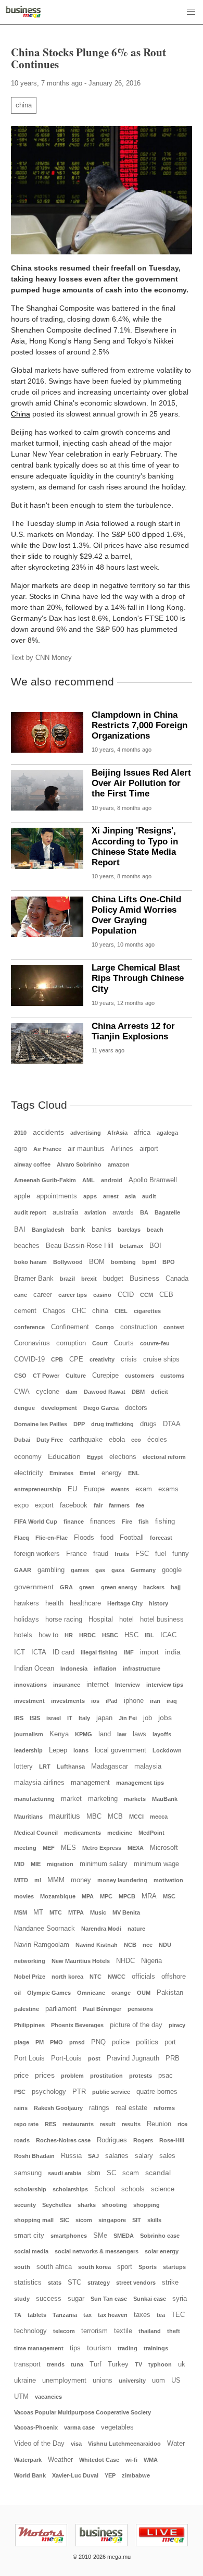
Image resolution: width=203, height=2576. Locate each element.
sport (125, 2267)
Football (132, 1538)
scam (131, 2173)
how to (48, 1635)
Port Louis (29, 2058)
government (34, 1587)
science (163, 2189)
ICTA (39, 1652)
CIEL (121, 1311)
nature (136, 1929)
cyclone (48, 1392)
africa (142, 1133)
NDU (165, 1945)
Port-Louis (66, 2058)
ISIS (35, 1718)
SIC (65, 2220)
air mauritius (86, 1149)
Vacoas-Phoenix (36, 2427)
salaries (117, 2156)
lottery (23, 1767)
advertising (86, 1133)
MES (68, 1848)
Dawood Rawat (105, 1392)
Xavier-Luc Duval (75, 2475)
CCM (147, 1295)
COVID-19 (29, 1359)
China (21, 414)
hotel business (162, 1620)
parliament (61, 2009)
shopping (147, 2205)
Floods (84, 1538)
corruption (71, 1343)
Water (176, 2444)
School (105, 2189)
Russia (71, 2156)
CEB (166, 1295)
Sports (148, 2267)
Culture (76, 1376)
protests (141, 2076)
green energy (119, 1587)
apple (22, 1196)
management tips (140, 1783)
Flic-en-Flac (52, 1538)
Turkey (118, 2364)
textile (123, 2331)
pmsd (77, 2042)
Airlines (122, 1149)
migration (60, 1864)
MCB (115, 1817)
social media (31, 2251)
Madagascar (110, 1767)
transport (27, 2364)
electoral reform (164, 1457)
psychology (49, 2092)
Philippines (29, 2025)
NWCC (117, 1977)
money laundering (122, 1880)
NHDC (125, 1961)
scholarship (30, 2189)
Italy (84, 1718)
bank (78, 1230)
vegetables (117, 2427)
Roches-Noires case (63, 2140)
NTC (96, 1977)
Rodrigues (112, 2140)
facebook (74, 1505)
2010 (20, 1133)
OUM (144, 1993)
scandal (158, 2173)
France (77, 1554)
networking (30, 1961)
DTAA (172, 1424)
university (132, 2381)
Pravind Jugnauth (133, 2058)
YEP (110, 2475)
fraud (101, 1554)
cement (25, 1311)
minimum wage (156, 1864)
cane (21, 1295)
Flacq (22, 1538)
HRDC (87, 1635)
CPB (57, 1359)
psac (166, 2076)
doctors (136, 1408)
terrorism (94, 2331)
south (22, 2267)
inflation (105, 1669)
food (107, 1538)
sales (167, 2156)
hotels (23, 1635)
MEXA (136, 1848)
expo (21, 1505)
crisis (129, 1359)
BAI (20, 1230)
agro (21, 1149)
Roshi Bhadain (34, 2156)
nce (148, 1945)
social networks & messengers (97, 2251)
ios (95, 1701)
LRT (45, 1767)
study (22, 2299)
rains (21, 2108)
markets (135, 1799)
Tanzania (65, 2315)
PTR (79, 2092)
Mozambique (58, 1896)
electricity (29, 1473)
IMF (129, 1652)
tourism (99, 2348)
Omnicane (91, 1993)
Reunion (159, 2124)
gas (100, 1570)
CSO (20, 1376)
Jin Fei (128, 1718)
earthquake (86, 1440)
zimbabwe (136, 2475)
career (43, 1295)
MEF (49, 1848)
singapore (112, 2220)
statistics (28, 2283)
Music (98, 1912)
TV (138, 2364)
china (24, 105)
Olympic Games (49, 1993)
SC (111, 2173)
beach (155, 1230)
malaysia (148, 1767)
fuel (161, 1554)
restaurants (78, 2124)
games (80, 1570)
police (121, 2042)
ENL (134, 1473)
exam (144, 1489)
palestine (27, 2009)
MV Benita (126, 1912)
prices (45, 2075)
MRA (149, 1896)
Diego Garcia (101, 1408)
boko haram (30, 1262)
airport (149, 1149)
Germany (143, 1570)
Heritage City (125, 1603)
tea (161, 2315)
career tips (73, 1295)
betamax (131, 1246)
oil (17, 1993)
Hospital (101, 1620)
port (170, 2042)
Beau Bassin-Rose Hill (80, 1246)
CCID (126, 1295)
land (105, 1734)
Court (100, 1343)
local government (120, 1750)
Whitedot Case (99, 2460)
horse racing (64, 1620)
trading (128, 2348)
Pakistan (170, 1993)
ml (38, 1880)
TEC (178, 2315)
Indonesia (74, 1669)
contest (174, 1327)
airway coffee (32, 1164)
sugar (76, 2299)
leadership (28, 1750)
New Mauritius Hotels (81, 1961)
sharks (87, 2205)
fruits (122, 1554)
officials (143, 1977)
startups (174, 2267)
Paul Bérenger (102, 2009)
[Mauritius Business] (23, 12)
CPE (76, 1359)
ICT (20, 1652)
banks (102, 1229)
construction (139, 1327)
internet (98, 1685)
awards (123, 1212)
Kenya (59, 1734)
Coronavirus (32, 1343)
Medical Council (36, 1833)
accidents (48, 1132)
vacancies (48, 2397)
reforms (164, 2108)
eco (136, 1440)
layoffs (162, 1734)
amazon (119, 1164)
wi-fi (131, 2460)
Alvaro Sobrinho (79, 1164)
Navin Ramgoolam (42, 1945)
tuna (77, 2364)
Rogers (143, 2140)
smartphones (69, 2236)
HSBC (110, 1635)
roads (22, 2140)
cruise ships (161, 1359)
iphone (134, 1701)
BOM (97, 1262)
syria (180, 2299)
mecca (159, 1817)
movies (24, 1896)
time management (39, 2348)
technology (30, 2331)
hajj (176, 1587)
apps (90, 1196)
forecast (161, 1538)
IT (70, 1718)
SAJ (93, 2156)
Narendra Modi (101, 1929)
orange (121, 1993)
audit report (30, 1212)
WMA (151, 2460)
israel (54, 1718)
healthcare (85, 1603)
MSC (169, 1896)
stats (55, 2283)
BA (144, 1212)
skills (154, 2220)
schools (133, 2189)
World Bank (30, 2475)
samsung (28, 2173)
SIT (137, 2220)
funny (181, 1554)
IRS (19, 1718)
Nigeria (151, 1961)
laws (139, 1734)
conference (29, 1327)
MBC (94, 1817)
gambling (51, 1570)
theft (174, 2331)
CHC (79, 1311)
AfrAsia (117, 1133)
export (44, 1505)
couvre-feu (155, 1343)
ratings (99, 2108)
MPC (106, 1896)
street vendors (136, 2283)
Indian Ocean (34, 1669)
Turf (96, 2364)
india (173, 1652)
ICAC (168, 1635)
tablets (37, 2315)
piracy (177, 2025)
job (148, 1718)
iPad (112, 1701)
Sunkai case (150, 2299)
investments (68, 1701)
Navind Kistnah (97, 1945)
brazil (67, 1279)
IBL (149, 1635)
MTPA (76, 1912)
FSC (142, 1554)
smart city (29, 2236)
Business (144, 1278)
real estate (131, 2108)
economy (28, 1457)
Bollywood (68, 1262)
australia (65, 1212)
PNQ (98, 2042)
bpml (149, 1262)
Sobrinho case (160, 2236)
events (120, 1489)
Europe (94, 1489)
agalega (167, 1133)
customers (139, 1376)
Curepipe (105, 1376)
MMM (56, 1880)
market (71, 1799)
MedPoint (151, 1833)
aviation (95, 1212)
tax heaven (113, 2315)
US (176, 2381)
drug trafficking (112, 1424)
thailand (150, 2331)
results (131, 2124)
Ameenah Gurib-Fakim (45, 1180)
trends (56, 2364)
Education (64, 1456)
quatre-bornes (157, 2092)
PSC (20, 2092)
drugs (148, 1424)
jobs (165, 1718)
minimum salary (104, 1864)
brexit (89, 1279)
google (172, 1570)
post (94, 2058)
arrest (111, 1196)
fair (98, 1505)
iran (155, 1701)
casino (102, 1295)
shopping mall (34, 2220)
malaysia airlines (39, 1783)
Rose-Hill (172, 2140)
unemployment (64, 2381)
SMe (100, 2236)
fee (140, 1505)
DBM (138, 1392)
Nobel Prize (30, 1977)
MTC (56, 1912)
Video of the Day (39, 2444)
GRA (66, 1587)
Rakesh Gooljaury (58, 2108)
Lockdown (167, 1750)
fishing (165, 1522)
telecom (64, 2331)
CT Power (46, 1376)
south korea (94, 2267)
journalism (29, 1734)
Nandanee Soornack (45, 1929)
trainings (156, 2348)
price (21, 2076)
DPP (79, 1424)
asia (130, 1196)
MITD (21, 1880)
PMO (56, 2042)
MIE (36, 1864)
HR (69, 1635)
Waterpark (28, 2460)
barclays (129, 1230)
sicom (84, 2220)
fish (144, 1522)
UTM (21, 2397)
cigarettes (147, 1311)
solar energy (162, 2251)
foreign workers (37, 1554)
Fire (127, 1522)
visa (76, 2444)
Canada (177, 1279)
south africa (54, 2267)
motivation (168, 1880)
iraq (172, 1701)
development (59, 1408)
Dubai (22, 1440)
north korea (67, 1977)
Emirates (61, 1473)
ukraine (25, 2381)
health (54, 1603)
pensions (140, 2009)
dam (72, 1392)
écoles (157, 1440)
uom (158, 2381)
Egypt (95, 1457)
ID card (64, 1652)
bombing (123, 1262)
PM (40, 2042)
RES (50, 2124)
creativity (102, 1359)
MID (19, 1864)
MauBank (165, 1799)
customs (172, 1376)
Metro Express (102, 1848)
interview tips (165, 1685)
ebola (117, 1440)
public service (111, 2092)
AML (88, 1180)
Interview (128, 1685)
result (108, 2124)
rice (182, 2124)
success (49, 2299)
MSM (21, 1912)
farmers (119, 1505)
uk (182, 2364)
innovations (30, 1685)
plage (22, 2042)
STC (74, 2283)
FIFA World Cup (36, 1522)
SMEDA (124, 2236)
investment (29, 1701)
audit (149, 1196)
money (81, 1880)
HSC (131, 1635)
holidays (27, 1620)
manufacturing (34, 1799)
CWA (22, 1392)
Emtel (87, 1473)
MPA (88, 1896)
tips (75, 2348)
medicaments (83, 1833)
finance (74, 1522)
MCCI (136, 1817)
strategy (99, 2283)
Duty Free (50, 1440)
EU (72, 1489)
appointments (57, 1196)
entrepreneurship (38, 1489)
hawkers (27, 1603)
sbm (94, 2173)
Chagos (54, 1311)
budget (113, 1279)
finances (103, 1522)
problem (72, 2076)
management (90, 1783)
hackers (154, 1587)
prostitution (106, 2076)
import (149, 1652)
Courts (124, 1343)
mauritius (65, 1816)
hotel (126, 1620)
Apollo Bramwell (153, 1180)
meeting (25, 1848)
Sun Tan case (109, 2299)
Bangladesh (48, 1230)
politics (147, 2042)
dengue (24, 1408)
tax (87, 2315)
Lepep (58, 1750)
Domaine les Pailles (41, 1424)
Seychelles (57, 2205)
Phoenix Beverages (77, 2025)
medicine (120, 1833)
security (25, 2205)
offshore (174, 1977)
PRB (173, 2058)
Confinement (70, 1327)
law (122, 1734)
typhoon (160, 2364)
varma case (79, 2427)
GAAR (23, 1570)
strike (170, 2283)
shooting (115, 2205)
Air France (47, 1149)
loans (81, 1750)
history (158, 1603)
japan (104, 1718)
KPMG (84, 1734)
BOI (155, 1246)
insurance (67, 1685)
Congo (105, 1327)
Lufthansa (71, 1767)
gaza (118, 1570)
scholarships (70, 2189)
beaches (27, 1246)
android (112, 1180)
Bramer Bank (34, 1279)
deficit (160, 1392)
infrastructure (142, 1669)
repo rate (26, 2124)
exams (168, 1489)
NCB (130, 1945)
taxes (142, 2315)
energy (112, 1473)
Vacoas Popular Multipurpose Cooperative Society (83, 2412)
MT (38, 1912)
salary (144, 2156)
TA (18, 2315)
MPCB (127, 1896)
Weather (60, 2460)
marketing (103, 1799)
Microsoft (164, 1848)
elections (123, 1457)
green (87, 1587)
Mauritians (28, 1817)
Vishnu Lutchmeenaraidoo (124, 2444)
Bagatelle (167, 1212)
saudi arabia (65, 2173)
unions (103, 2381)
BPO (169, 1262)
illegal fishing (99, 1652)
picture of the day (136, 2025)
